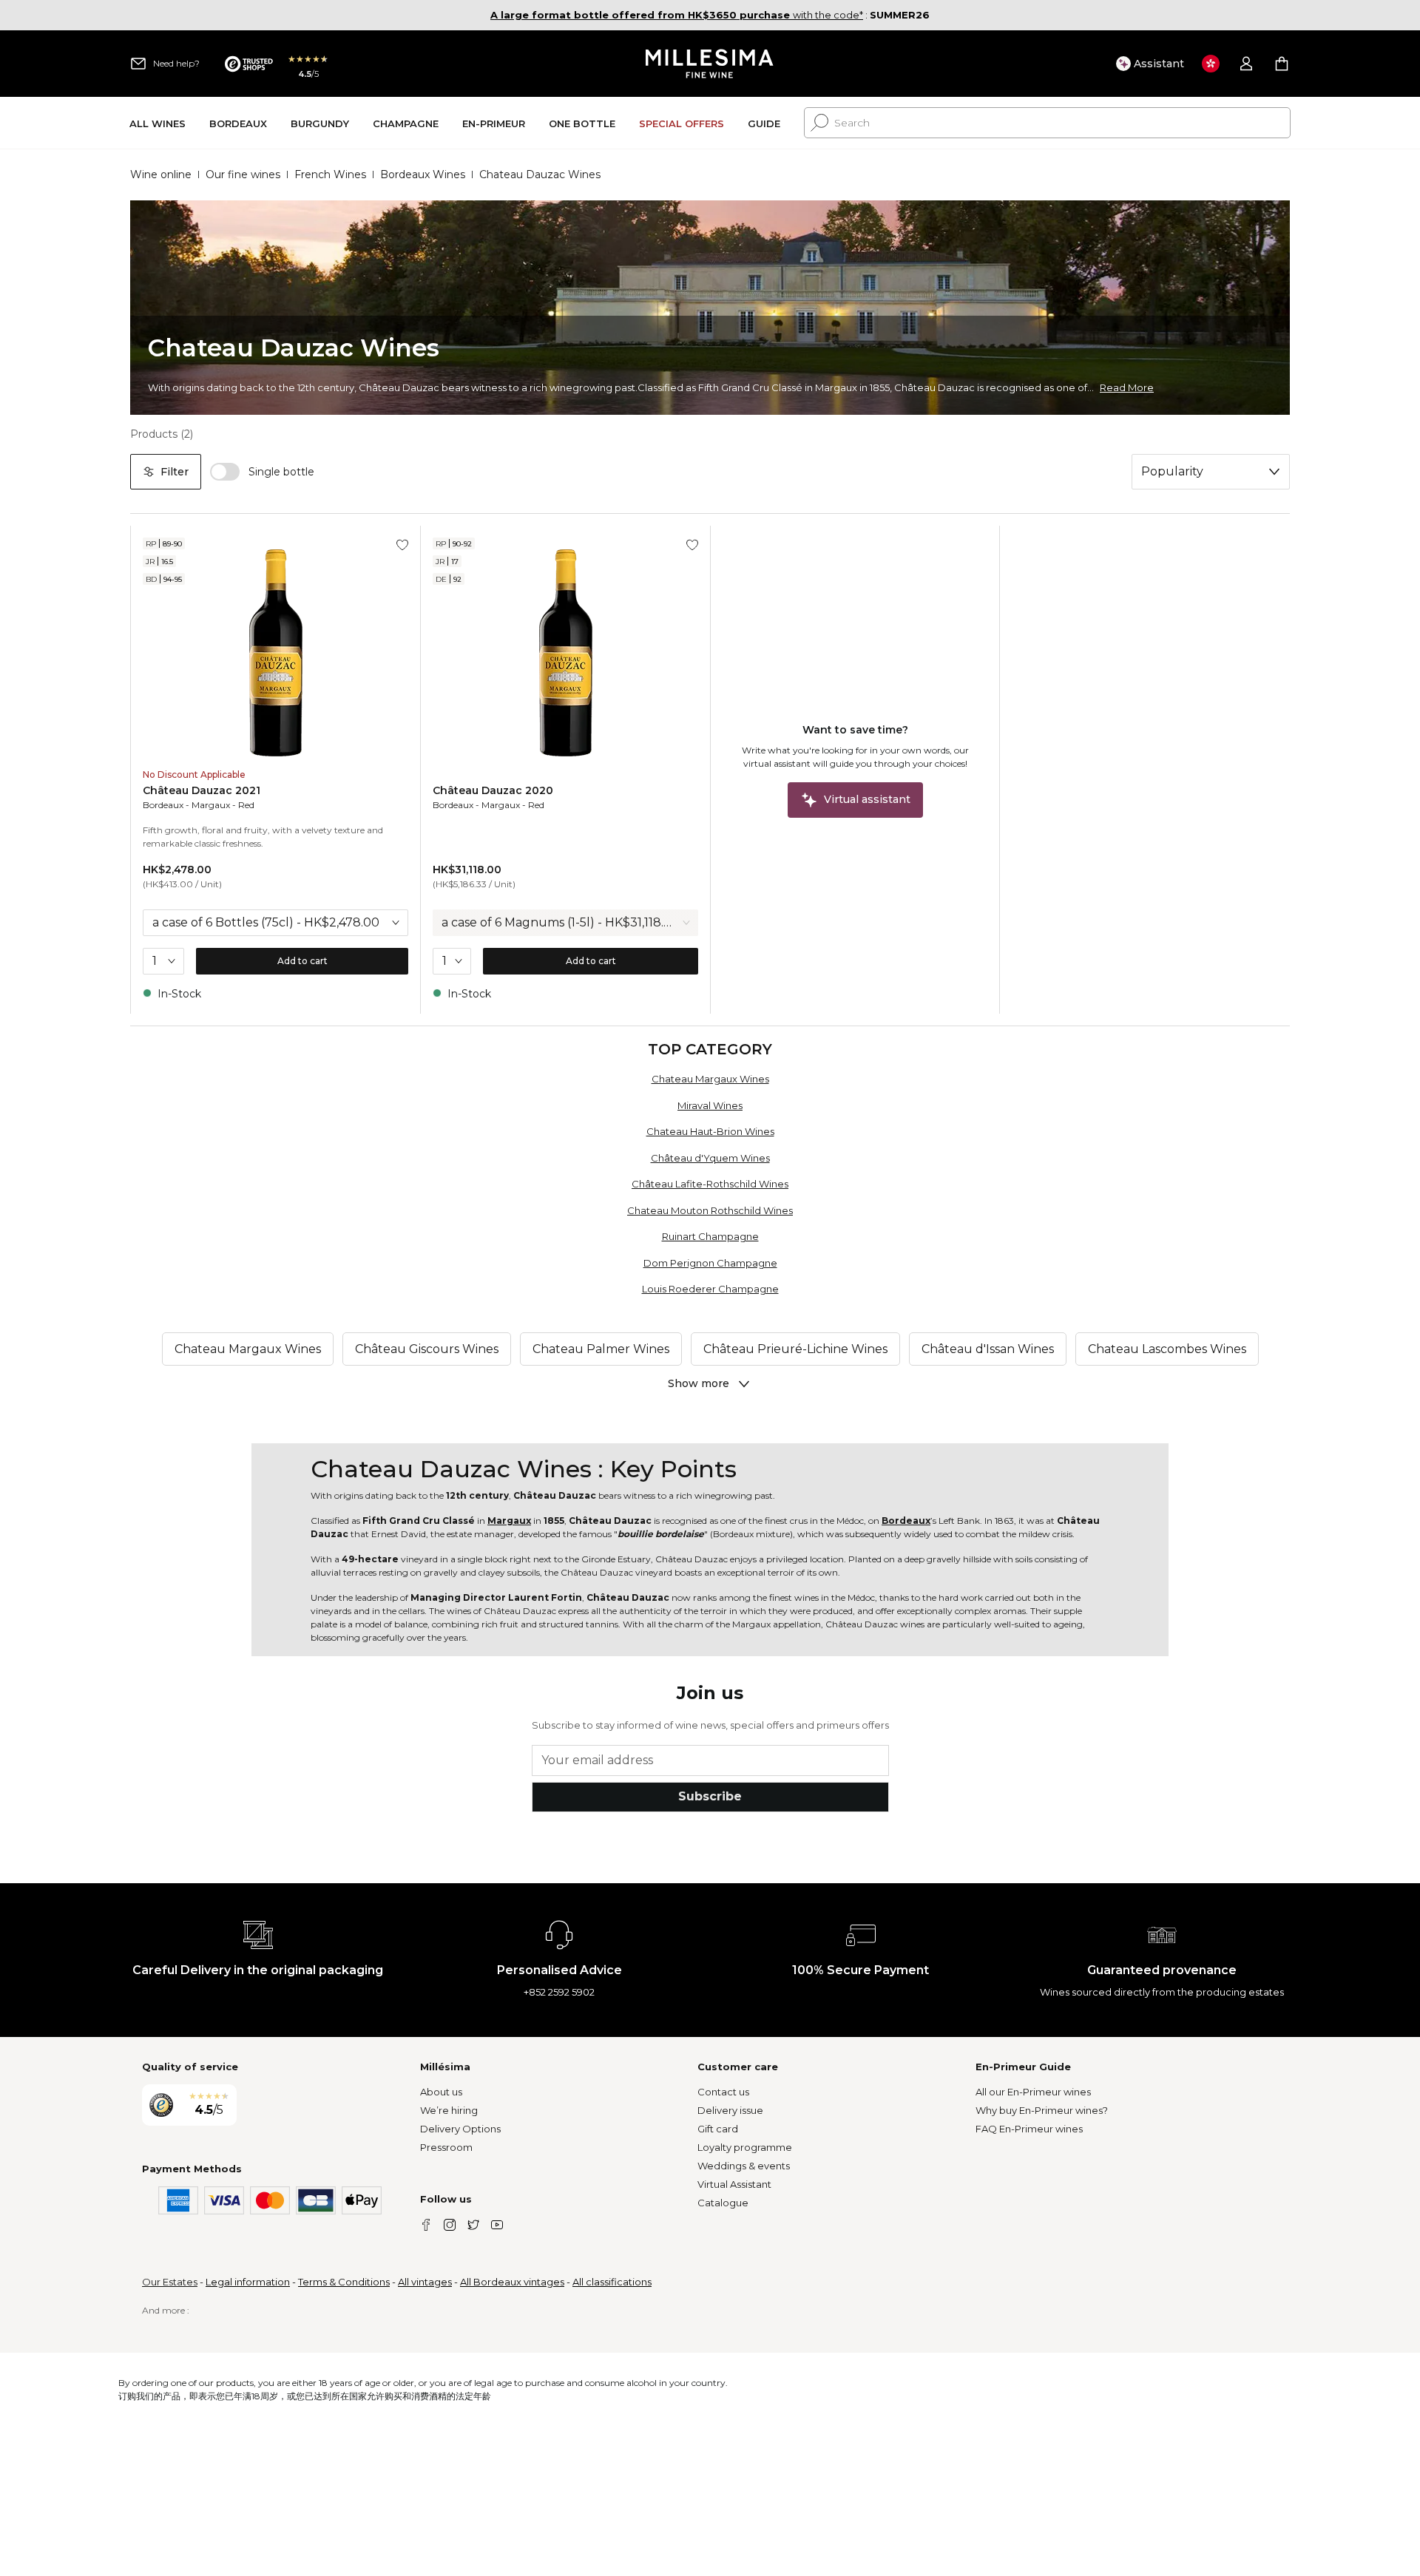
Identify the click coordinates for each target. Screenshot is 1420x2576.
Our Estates (170, 2282)
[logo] (710, 64)
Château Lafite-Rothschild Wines (710, 1184)
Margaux (211, 805)
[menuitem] (158, 123)
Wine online (161, 174)
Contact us (723, 2092)
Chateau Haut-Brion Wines (710, 1131)
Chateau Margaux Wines (710, 1079)
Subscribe (710, 1796)
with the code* (677, 15)
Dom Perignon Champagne (710, 1263)
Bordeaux (163, 805)
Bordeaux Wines (423, 174)
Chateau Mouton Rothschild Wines (710, 1210)
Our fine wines (243, 174)
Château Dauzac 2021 (202, 790)
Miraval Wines (710, 1105)
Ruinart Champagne (710, 1236)
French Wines (330, 174)
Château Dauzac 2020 (493, 790)
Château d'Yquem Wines (710, 1158)
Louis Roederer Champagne (710, 1289)
